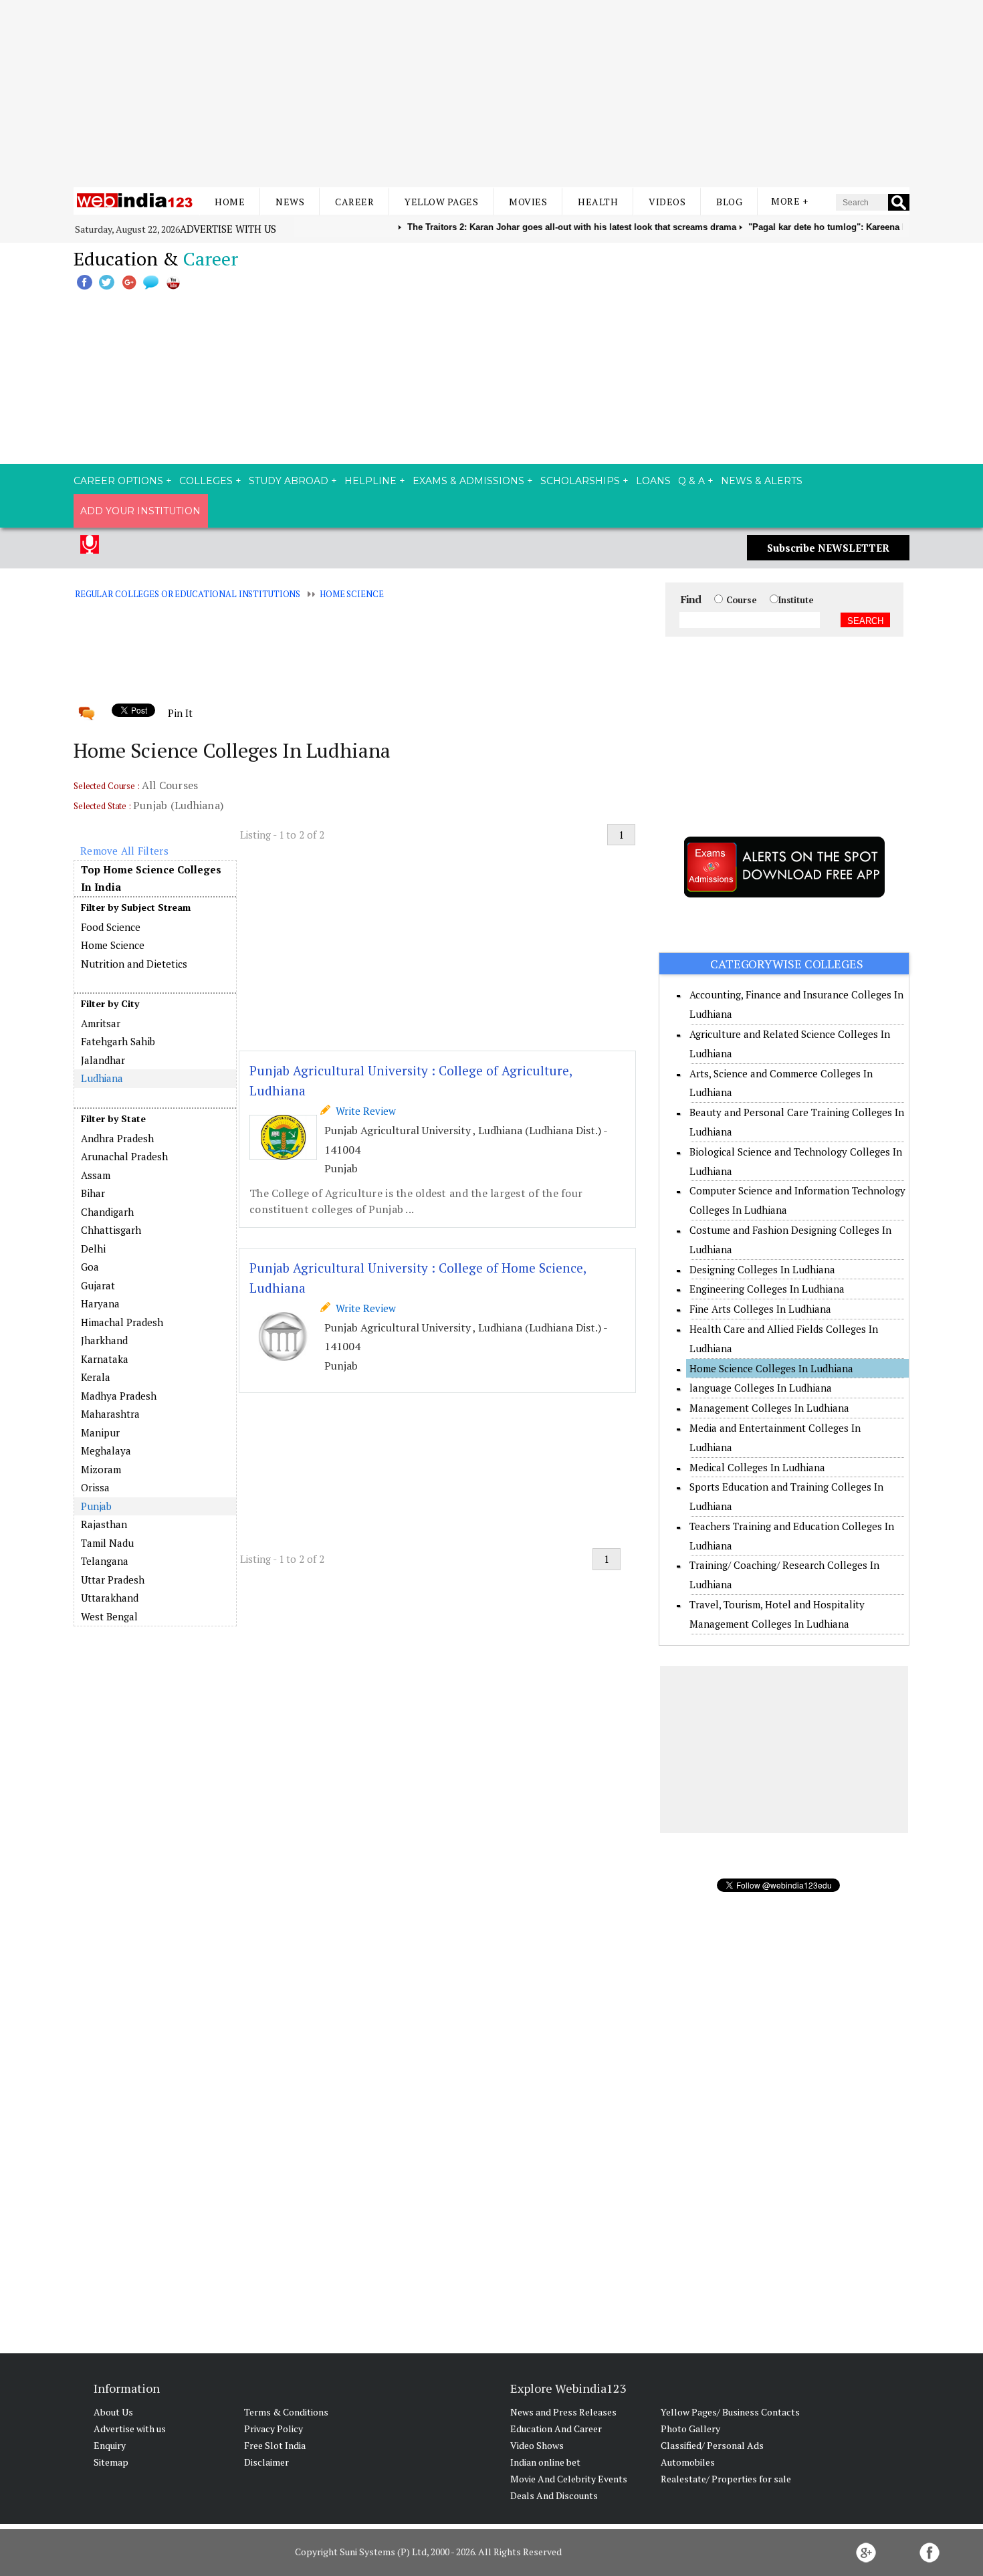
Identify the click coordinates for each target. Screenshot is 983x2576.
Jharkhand (104, 1340)
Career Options (118, 481)
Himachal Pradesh (122, 1322)
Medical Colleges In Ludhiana (757, 1467)
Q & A (691, 481)
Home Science (351, 594)
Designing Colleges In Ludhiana (762, 1269)
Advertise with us (228, 229)
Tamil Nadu (107, 1543)
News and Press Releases (563, 2412)
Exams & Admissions (468, 481)
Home (230, 202)
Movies (528, 202)
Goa (90, 1267)
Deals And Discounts (554, 2495)
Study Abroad (289, 481)
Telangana (105, 1561)
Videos (667, 202)
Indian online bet (545, 2462)
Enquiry (110, 2445)
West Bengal (109, 1616)
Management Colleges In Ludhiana (769, 1408)
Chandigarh (107, 1212)
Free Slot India (275, 2445)
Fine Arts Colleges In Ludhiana (760, 1309)
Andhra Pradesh (117, 1138)
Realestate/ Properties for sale (726, 2479)
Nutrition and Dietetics (134, 964)
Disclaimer (266, 2462)
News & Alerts (762, 481)
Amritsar (101, 1023)
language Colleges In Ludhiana (761, 1388)
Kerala (96, 1377)
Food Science (111, 927)
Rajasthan (104, 1524)
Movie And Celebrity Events (569, 2479)
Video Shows (537, 2445)
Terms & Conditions (286, 2412)
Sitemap (111, 2462)
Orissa (95, 1487)
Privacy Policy (274, 2429)
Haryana (100, 1303)
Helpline (370, 481)
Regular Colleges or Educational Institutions (188, 594)
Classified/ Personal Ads (712, 2445)
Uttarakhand (110, 1598)
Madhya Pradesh (119, 1396)
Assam (96, 1175)
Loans (653, 481)
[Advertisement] (491, 94)
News (290, 202)
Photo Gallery (690, 2429)
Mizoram (101, 1469)
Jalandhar (103, 1060)
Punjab (96, 1506)
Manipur (100, 1432)
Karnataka (105, 1359)
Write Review (363, 1111)
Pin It (180, 713)
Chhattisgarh (111, 1230)
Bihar (93, 1193)
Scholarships (580, 481)
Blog (729, 202)
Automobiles (688, 2462)
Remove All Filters (124, 851)
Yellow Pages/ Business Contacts (730, 2412)
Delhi (93, 1249)
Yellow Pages (441, 202)
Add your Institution (140, 511)
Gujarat (98, 1285)
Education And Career (556, 2429)
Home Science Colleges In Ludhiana (771, 1368)
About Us (113, 2412)
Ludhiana (102, 1078)
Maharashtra (110, 1414)
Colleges (206, 481)
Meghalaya (106, 1451)
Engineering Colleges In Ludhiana (767, 1289)
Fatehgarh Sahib (118, 1041)
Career (354, 202)
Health (598, 202)
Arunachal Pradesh (124, 1156)
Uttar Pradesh (113, 1580)
